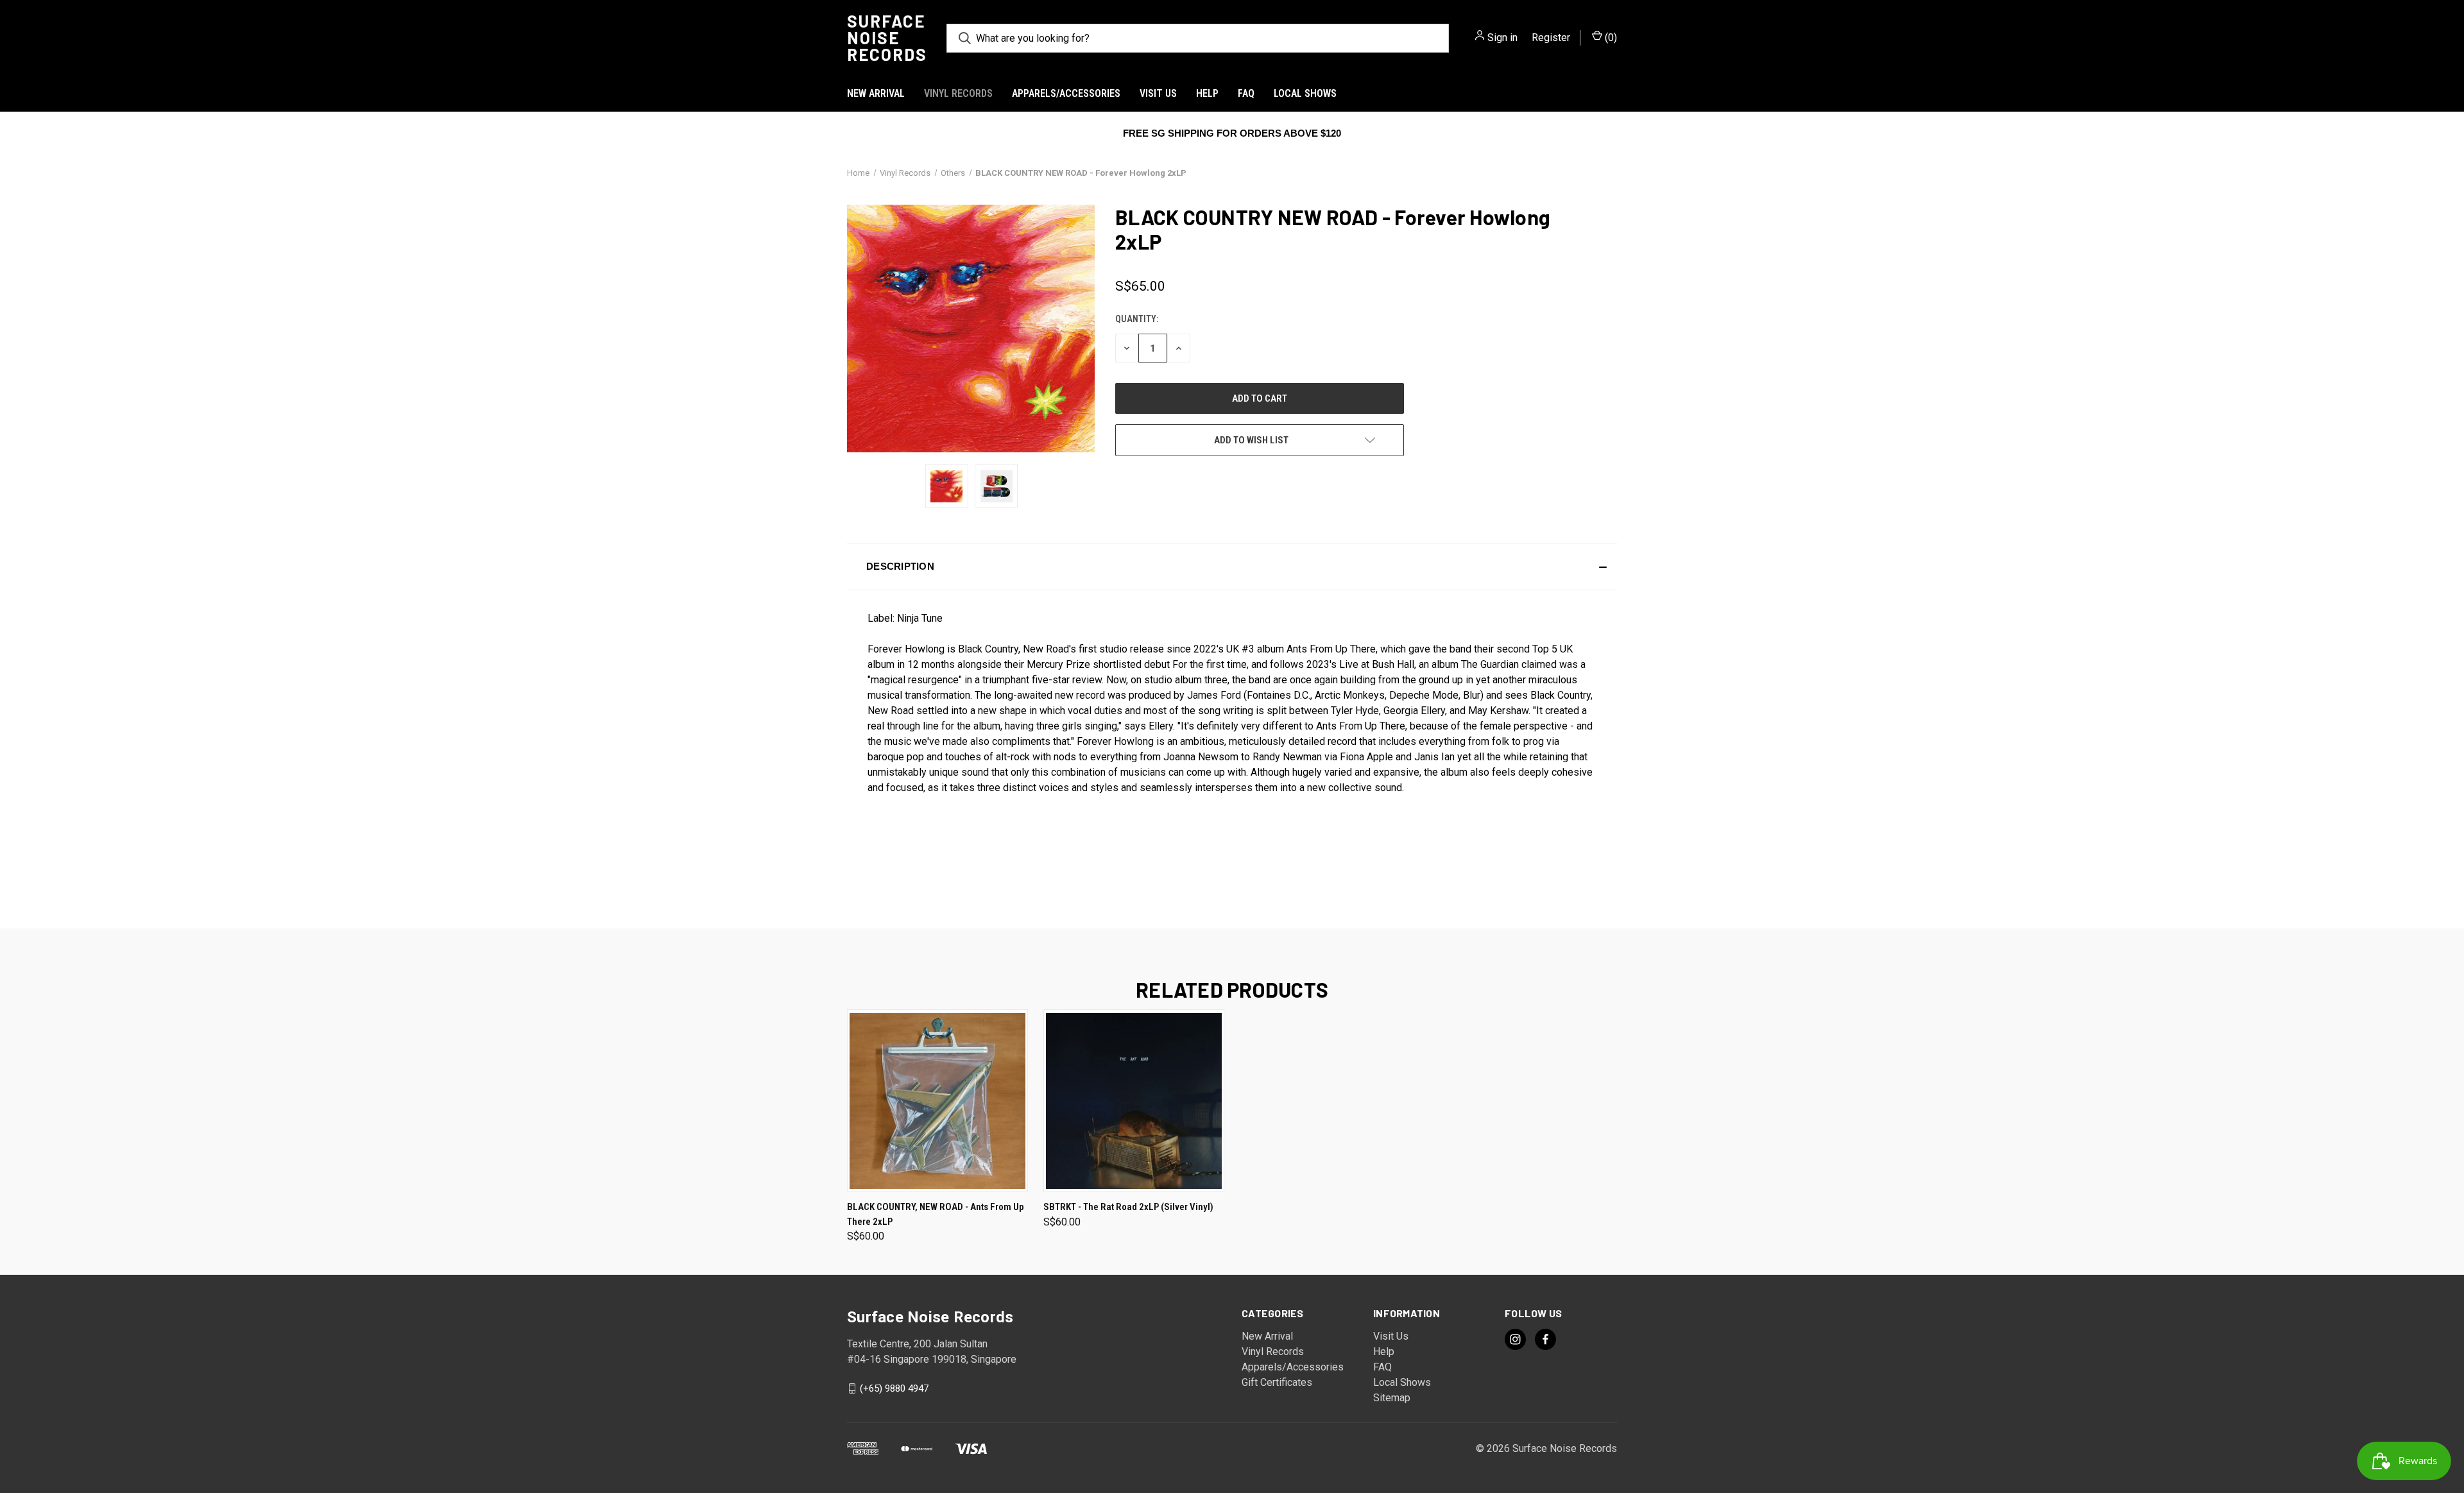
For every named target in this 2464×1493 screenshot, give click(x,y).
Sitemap (1392, 1398)
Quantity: (1137, 319)
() (1610, 38)
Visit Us (1158, 93)
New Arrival (876, 93)
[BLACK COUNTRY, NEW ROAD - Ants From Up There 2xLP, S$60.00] (937, 1101)
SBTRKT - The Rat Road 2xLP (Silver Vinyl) (1128, 1207)
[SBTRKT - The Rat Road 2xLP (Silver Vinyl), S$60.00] (1134, 1101)
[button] (1232, 567)
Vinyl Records (958, 93)
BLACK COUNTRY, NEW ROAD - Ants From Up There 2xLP (936, 1214)
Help (1207, 93)
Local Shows (1305, 93)
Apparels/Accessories (1066, 93)
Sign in (1502, 38)
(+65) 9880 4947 (894, 1388)
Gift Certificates (1277, 1382)
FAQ (1246, 93)
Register (1551, 38)
